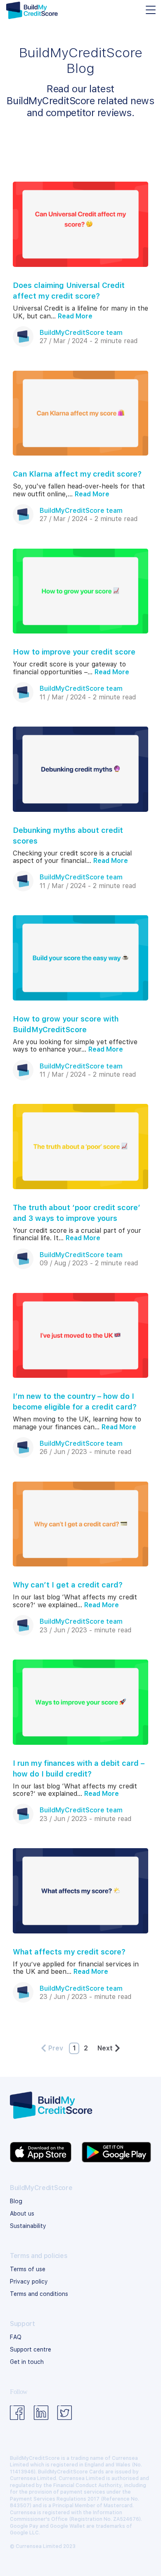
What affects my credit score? (69, 1952)
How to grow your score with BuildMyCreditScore (66, 1024)
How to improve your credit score (74, 652)
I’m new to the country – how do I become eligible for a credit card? (75, 1401)
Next (105, 2048)
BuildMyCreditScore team (81, 333)
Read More (75, 316)
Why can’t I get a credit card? (68, 1585)
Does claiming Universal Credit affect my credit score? (69, 291)
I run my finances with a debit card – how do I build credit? (79, 1768)
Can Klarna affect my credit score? (77, 474)
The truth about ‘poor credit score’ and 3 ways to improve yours (77, 1213)
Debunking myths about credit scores (68, 836)
